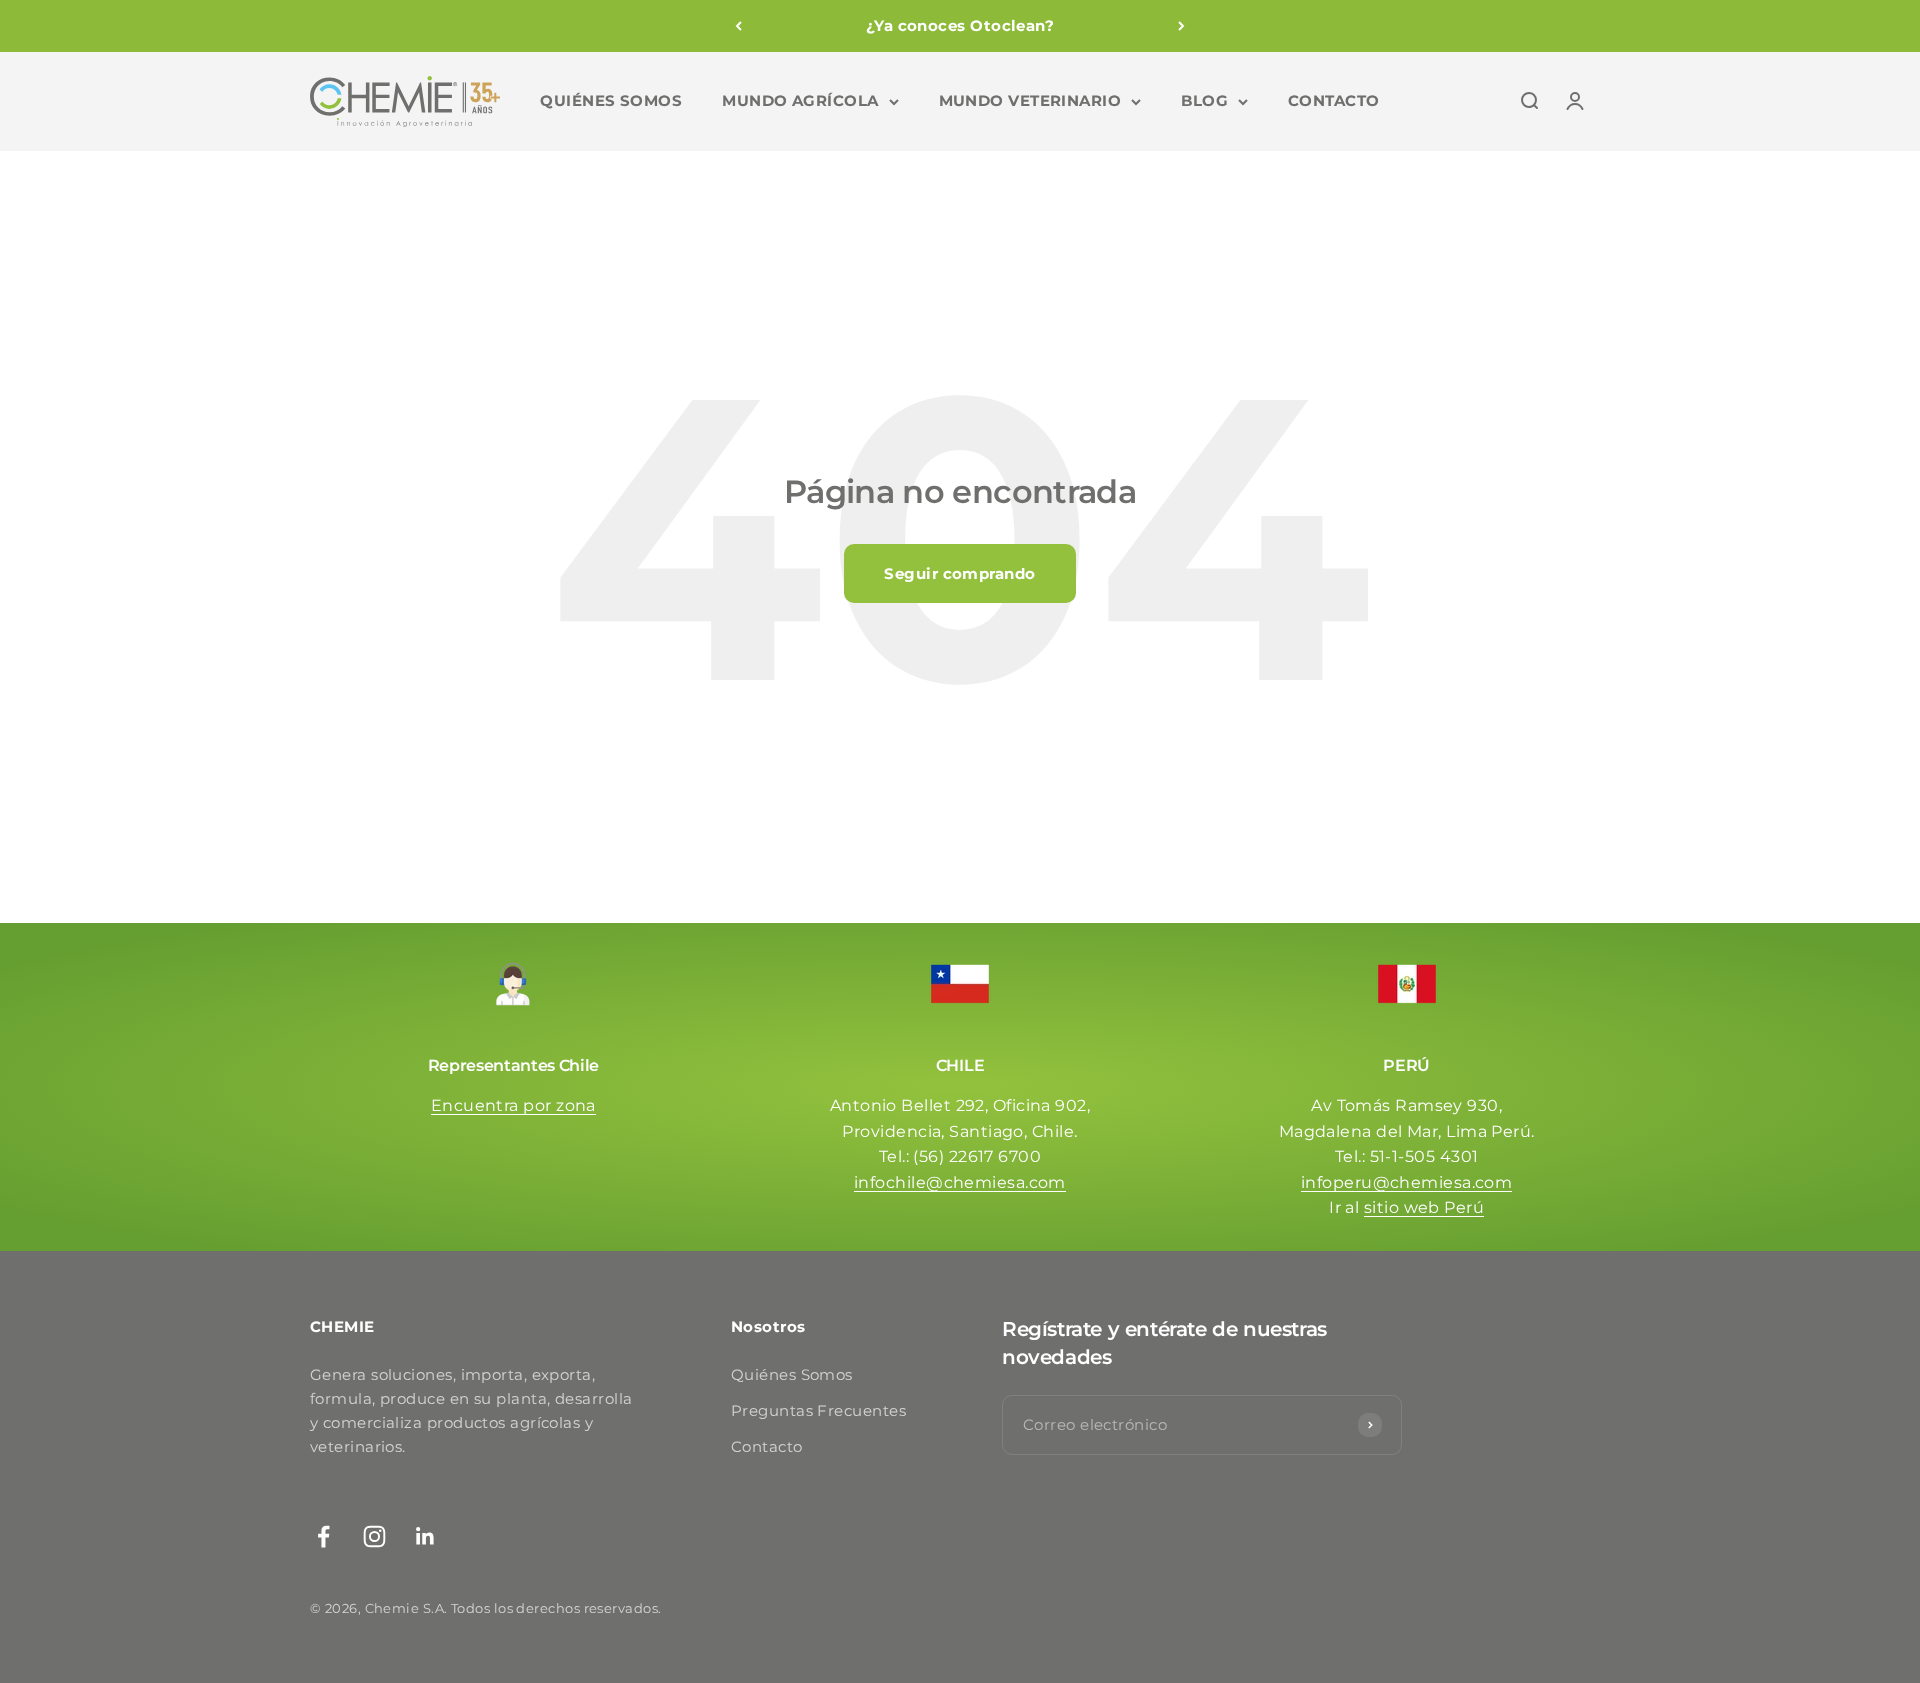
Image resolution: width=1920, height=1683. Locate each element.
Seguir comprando (959, 573)
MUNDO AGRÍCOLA (800, 100)
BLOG (1204, 100)
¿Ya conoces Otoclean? (960, 25)
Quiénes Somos (792, 1374)
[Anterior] (738, 26)
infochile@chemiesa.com (960, 1182)
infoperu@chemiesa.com (1406, 1182)
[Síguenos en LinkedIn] (425, 1536)
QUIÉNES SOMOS (611, 100)
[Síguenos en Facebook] (323, 1536)
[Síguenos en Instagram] (374, 1536)
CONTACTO (1334, 100)
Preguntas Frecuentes (818, 1410)
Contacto (767, 1446)
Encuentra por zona (513, 1105)
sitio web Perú (1424, 1207)
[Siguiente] (1181, 26)
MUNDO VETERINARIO (1030, 100)
